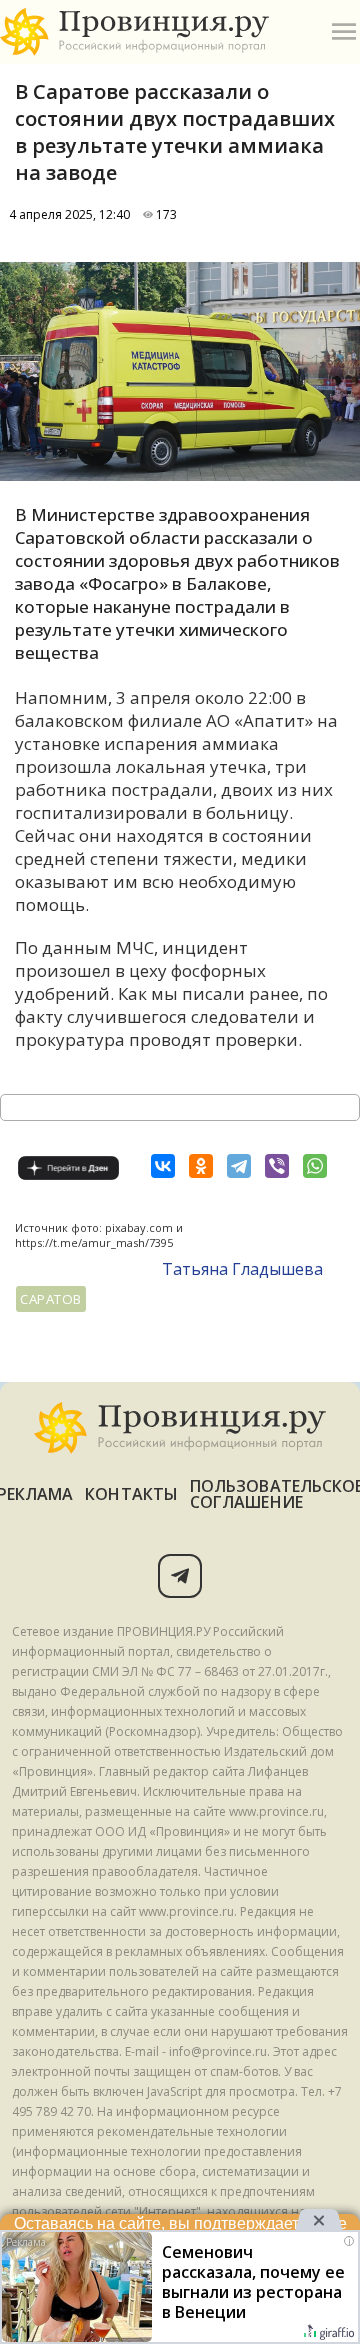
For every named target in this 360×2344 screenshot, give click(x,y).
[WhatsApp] (315, 1166)
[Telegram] (239, 1166)
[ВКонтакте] (163, 1166)
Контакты (131, 1494)
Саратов (51, 1299)
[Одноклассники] (201, 1166)
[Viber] (277, 1166)
